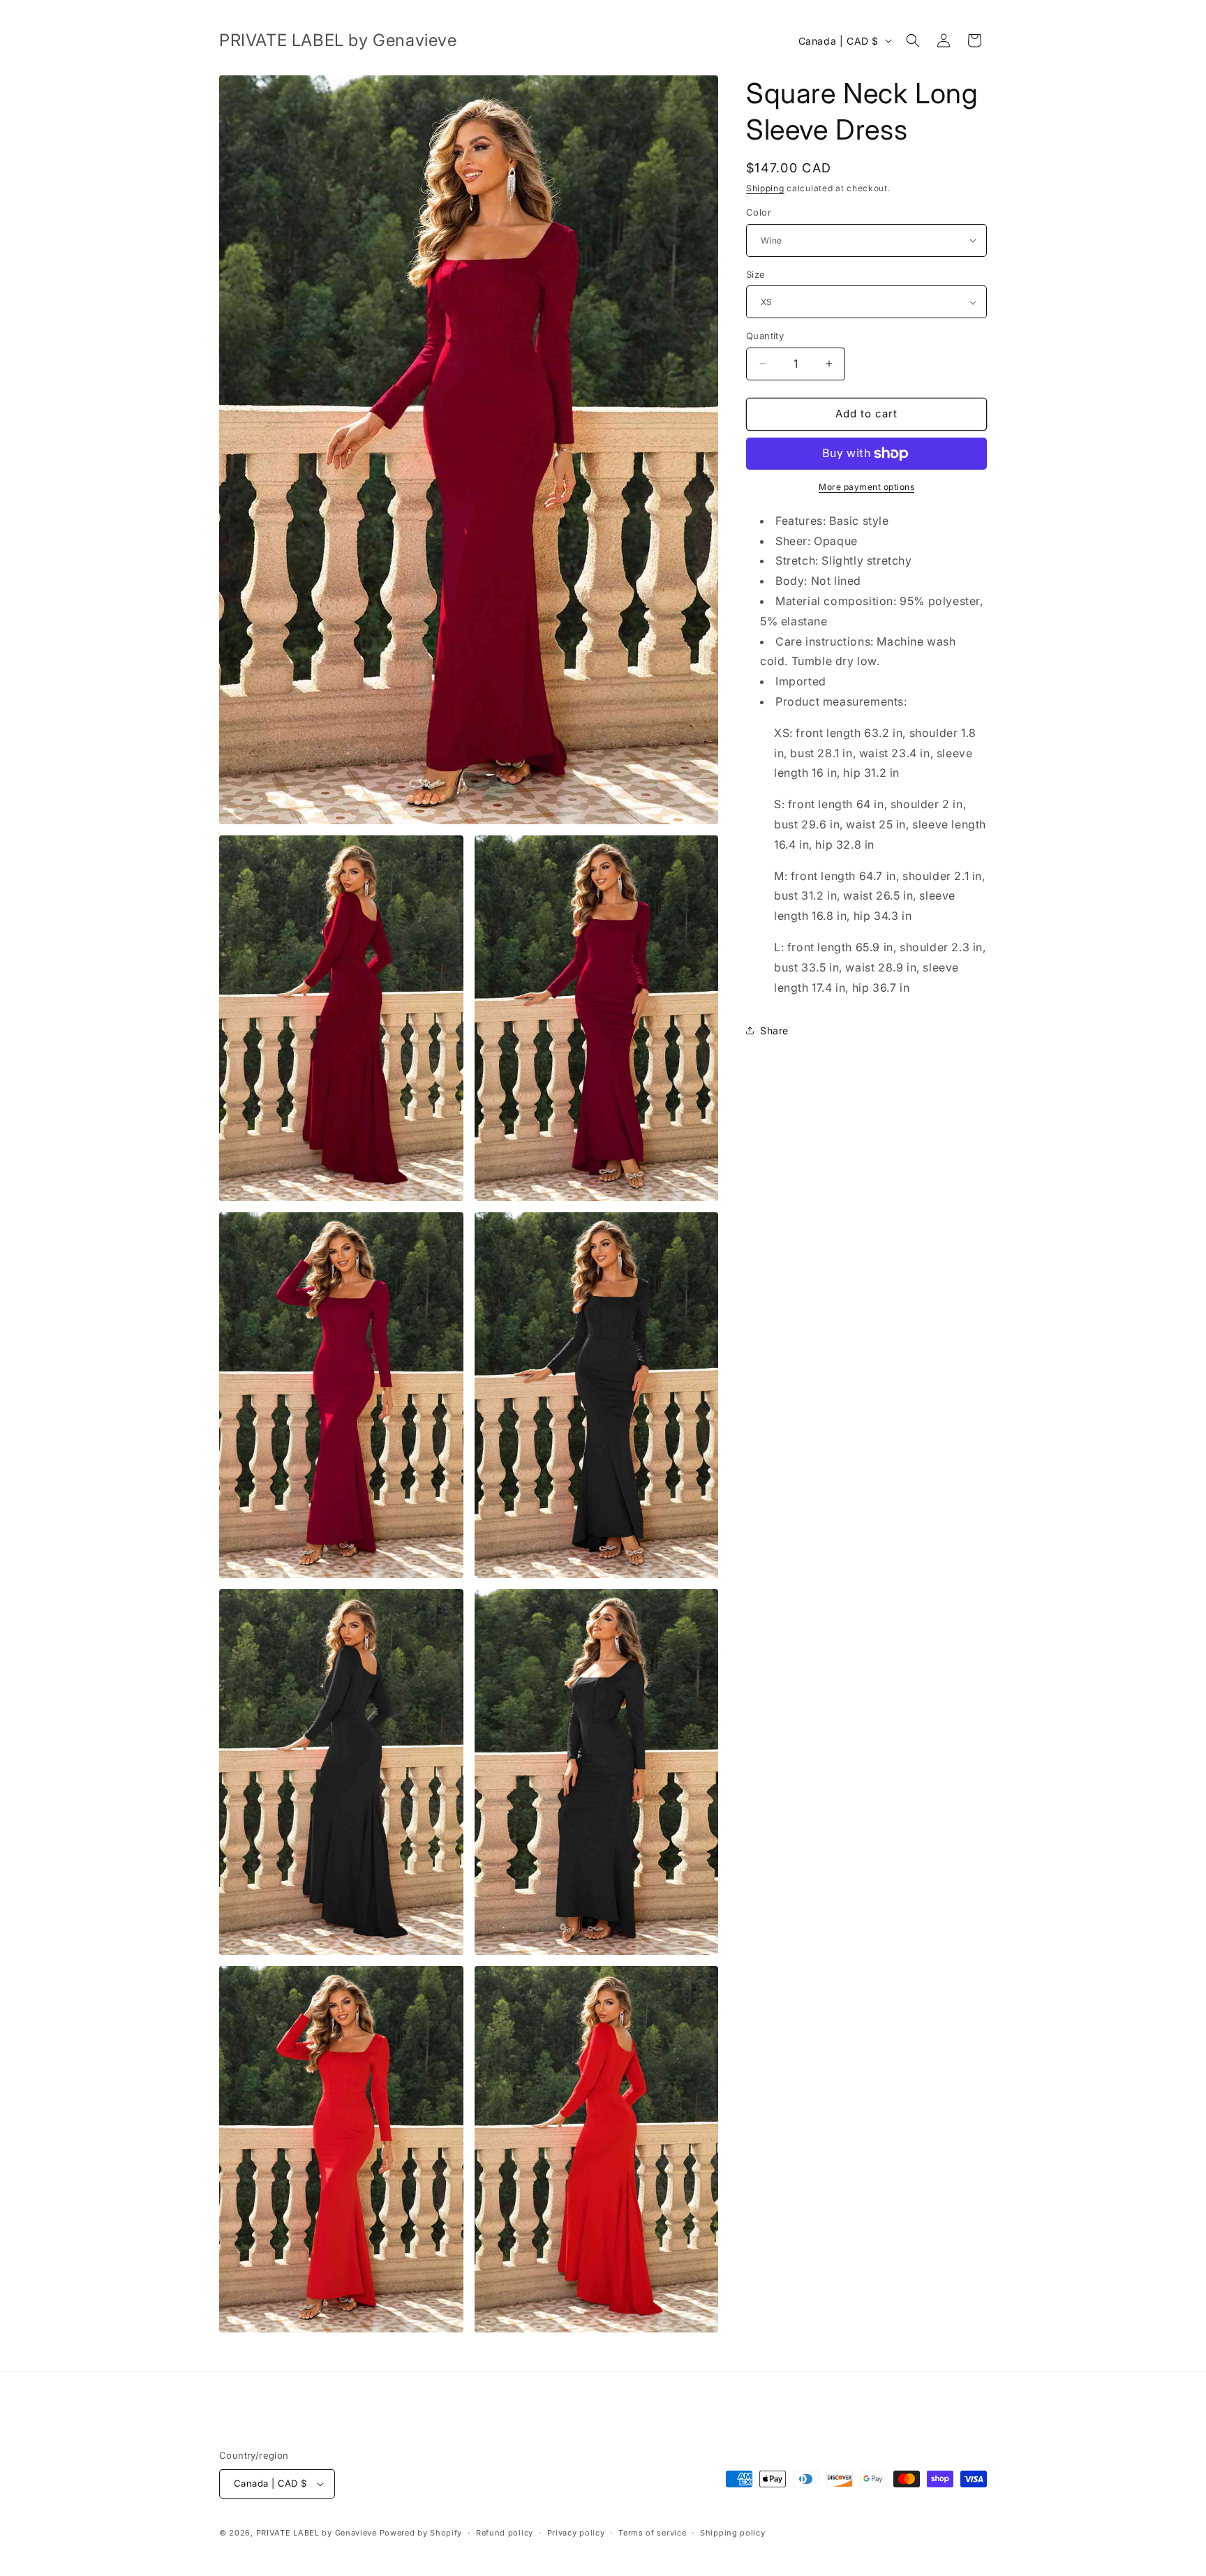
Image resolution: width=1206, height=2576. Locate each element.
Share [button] (774, 1030)
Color (759, 212)
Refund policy (505, 2533)
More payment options (866, 487)
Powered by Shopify (421, 2533)
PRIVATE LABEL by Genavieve (317, 2533)
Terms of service (652, 2533)
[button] (913, 40)
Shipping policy (733, 2533)
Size (756, 274)
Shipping (765, 188)
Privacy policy (576, 2533)
